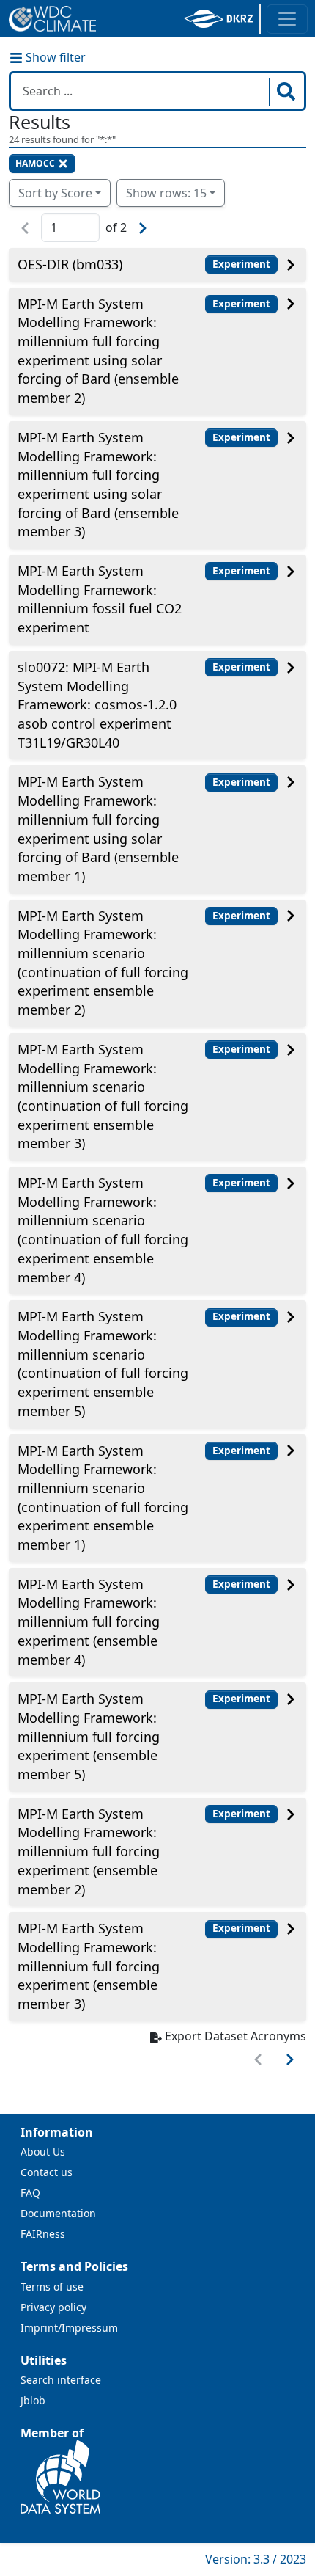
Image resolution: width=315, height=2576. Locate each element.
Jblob (33, 2400)
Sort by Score (55, 193)
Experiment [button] (241, 264)
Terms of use (52, 2287)
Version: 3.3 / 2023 (256, 2559)
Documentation (58, 2213)
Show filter (54, 57)
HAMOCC (35, 163)
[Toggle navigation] (287, 19)
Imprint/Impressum (69, 2328)
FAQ (30, 2193)
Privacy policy (53, 2307)
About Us (43, 2152)
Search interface (61, 2380)
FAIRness (43, 2234)
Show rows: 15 (166, 193)
